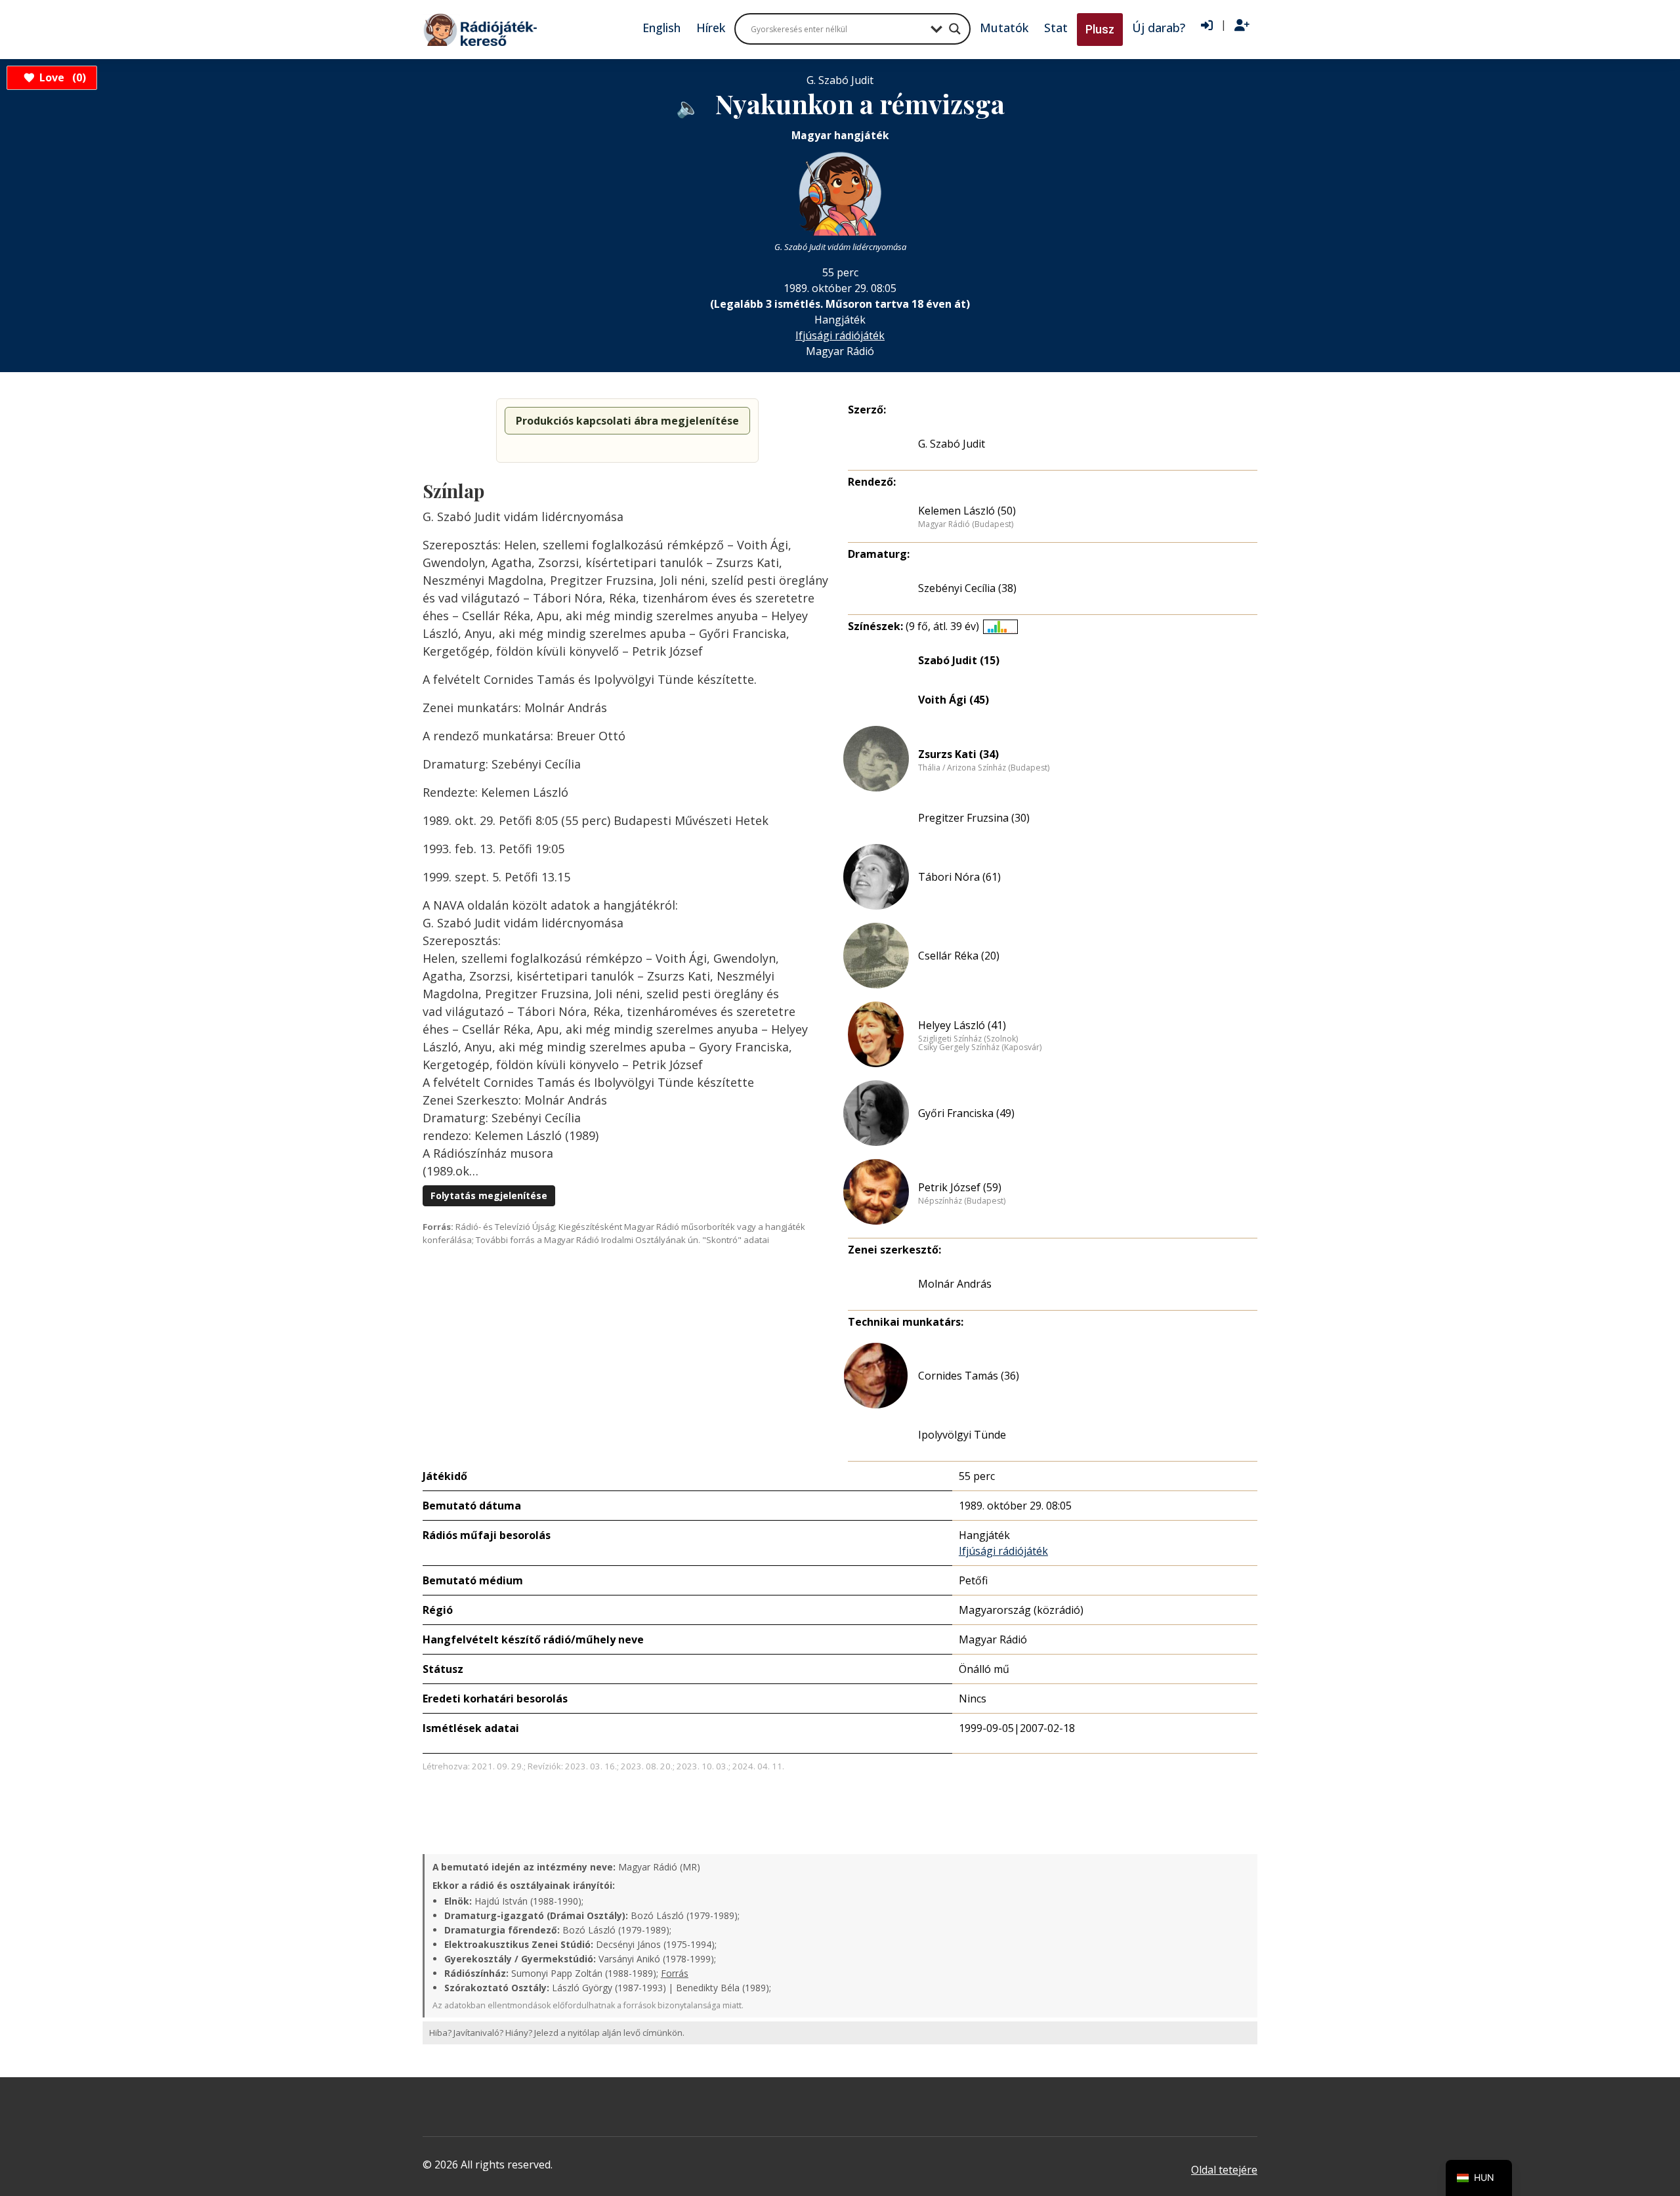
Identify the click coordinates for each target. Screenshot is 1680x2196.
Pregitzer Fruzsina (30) (974, 818)
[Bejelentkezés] (1207, 26)
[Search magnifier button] (955, 29)
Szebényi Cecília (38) (967, 588)
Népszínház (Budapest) (962, 1201)
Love (61, 77)
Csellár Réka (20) (959, 956)
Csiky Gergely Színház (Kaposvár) (980, 1047)
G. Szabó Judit (952, 444)
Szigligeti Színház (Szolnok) (968, 1039)
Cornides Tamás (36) (969, 1376)
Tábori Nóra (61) (959, 877)
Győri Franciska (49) (966, 1113)
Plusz (1100, 29)
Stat (1056, 28)
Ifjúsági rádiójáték (840, 335)
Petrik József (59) (960, 1187)
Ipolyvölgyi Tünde (962, 1435)
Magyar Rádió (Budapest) (966, 524)
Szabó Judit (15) (959, 660)
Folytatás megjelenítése (489, 1195)
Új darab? (1159, 28)
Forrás (675, 1973)
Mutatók (1004, 28)
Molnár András (955, 1284)
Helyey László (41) (962, 1025)
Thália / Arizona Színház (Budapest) (984, 768)
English (661, 28)
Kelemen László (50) (967, 511)
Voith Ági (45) (954, 700)
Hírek (711, 28)
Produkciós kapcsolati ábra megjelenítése (627, 421)
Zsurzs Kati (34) (958, 754)
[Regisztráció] (1242, 26)
